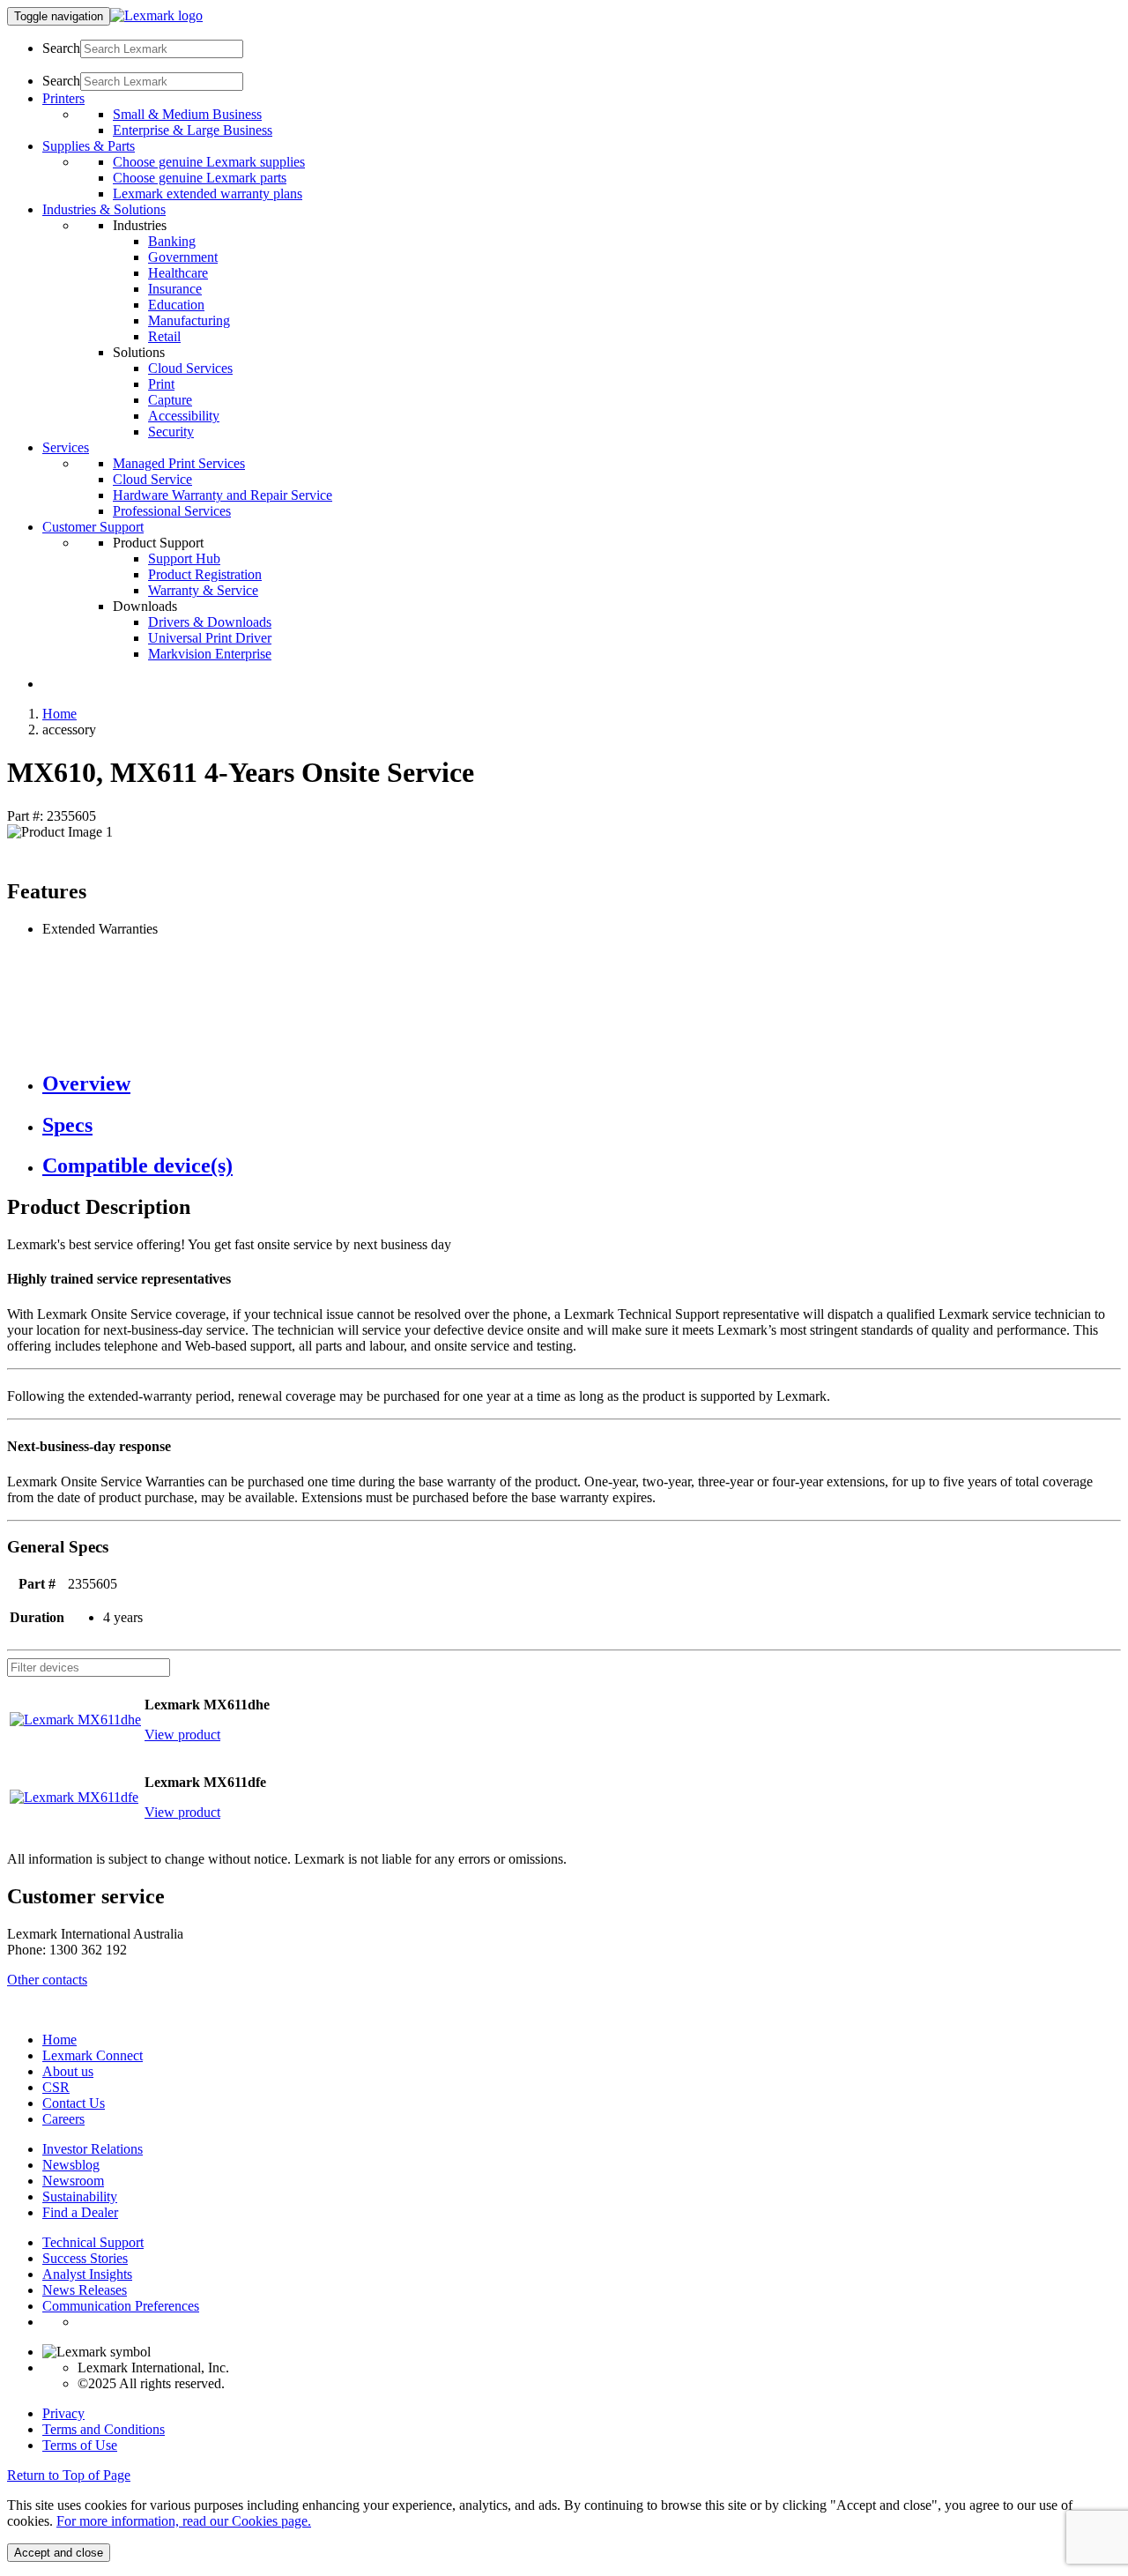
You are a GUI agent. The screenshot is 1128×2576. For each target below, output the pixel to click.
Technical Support (93, 2242)
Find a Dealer (80, 2212)
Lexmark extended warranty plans (208, 194)
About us (68, 2071)
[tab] (582, 1084)
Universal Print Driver (210, 638)
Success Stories (85, 2258)
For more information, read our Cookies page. (184, 2521)
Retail (164, 336)
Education (176, 305)
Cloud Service (152, 479)
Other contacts (47, 1980)
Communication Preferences (121, 2306)
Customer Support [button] (93, 527)
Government (183, 257)
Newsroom (73, 2181)
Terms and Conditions (104, 2429)
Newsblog (71, 2165)
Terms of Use (80, 2445)
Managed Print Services (179, 463)
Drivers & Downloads (210, 622)
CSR (56, 2087)
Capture (170, 400)
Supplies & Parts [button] (89, 146)
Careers (63, 2119)
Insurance (175, 289)
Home (59, 714)
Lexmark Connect (93, 2055)
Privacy (63, 2413)
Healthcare (178, 273)
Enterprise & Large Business (193, 130)
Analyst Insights (87, 2274)
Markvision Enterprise (210, 654)
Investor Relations (93, 2149)
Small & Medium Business (187, 114)
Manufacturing (189, 320)
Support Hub (184, 558)
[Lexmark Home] (156, 15)
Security (171, 432)
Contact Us (74, 2103)
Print (161, 384)
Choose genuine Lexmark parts (200, 178)
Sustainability (80, 2196)
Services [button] (66, 447)
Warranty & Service (203, 590)
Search (61, 48)
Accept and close (59, 2553)
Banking (172, 241)
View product (182, 1735)
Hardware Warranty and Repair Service (223, 495)
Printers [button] (63, 98)
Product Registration (205, 574)
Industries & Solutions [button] (104, 209)
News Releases (85, 2290)
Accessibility (184, 416)
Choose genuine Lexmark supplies (209, 162)
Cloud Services (190, 368)
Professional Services (172, 511)
